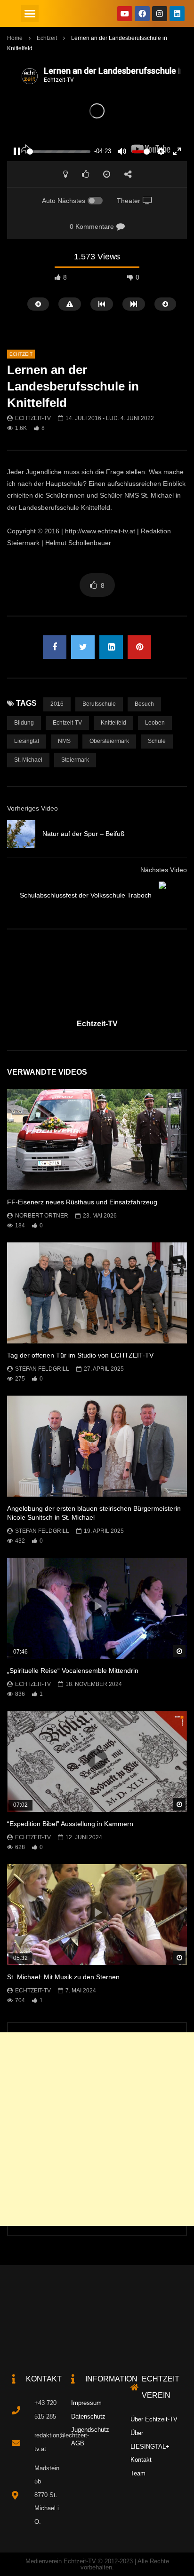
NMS (64, 741)
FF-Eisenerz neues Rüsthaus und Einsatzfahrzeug (82, 1202)
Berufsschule (99, 704)
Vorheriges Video (32, 808)
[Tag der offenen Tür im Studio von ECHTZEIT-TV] (97, 1293)
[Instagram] (160, 14)
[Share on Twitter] (83, 647)
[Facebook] (142, 14)
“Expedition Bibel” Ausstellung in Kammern (70, 1824)
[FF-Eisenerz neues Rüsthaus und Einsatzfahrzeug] (97, 1140)
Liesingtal (27, 741)
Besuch (144, 704)
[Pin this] (139, 647)
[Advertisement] (97, 2129)
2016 (57, 704)
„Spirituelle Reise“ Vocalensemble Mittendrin (73, 1670)
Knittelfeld (113, 723)
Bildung (24, 723)
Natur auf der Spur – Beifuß (84, 834)
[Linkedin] (177, 14)
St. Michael (28, 760)
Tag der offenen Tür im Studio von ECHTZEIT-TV (80, 1355)
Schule (157, 741)
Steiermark (75, 760)
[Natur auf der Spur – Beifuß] (21, 834)
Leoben (155, 723)
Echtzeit (47, 38)
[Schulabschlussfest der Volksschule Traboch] (173, 896)
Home (15, 38)
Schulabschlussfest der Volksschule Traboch (86, 895)
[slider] (59, 152)
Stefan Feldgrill (42, 1369)
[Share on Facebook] (55, 647)
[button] (30, 14)
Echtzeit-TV (33, 418)
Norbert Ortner (42, 1216)
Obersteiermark (109, 741)
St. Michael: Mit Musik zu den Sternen (63, 1977)
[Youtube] (125, 14)
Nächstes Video (164, 870)
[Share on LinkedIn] (111, 647)
